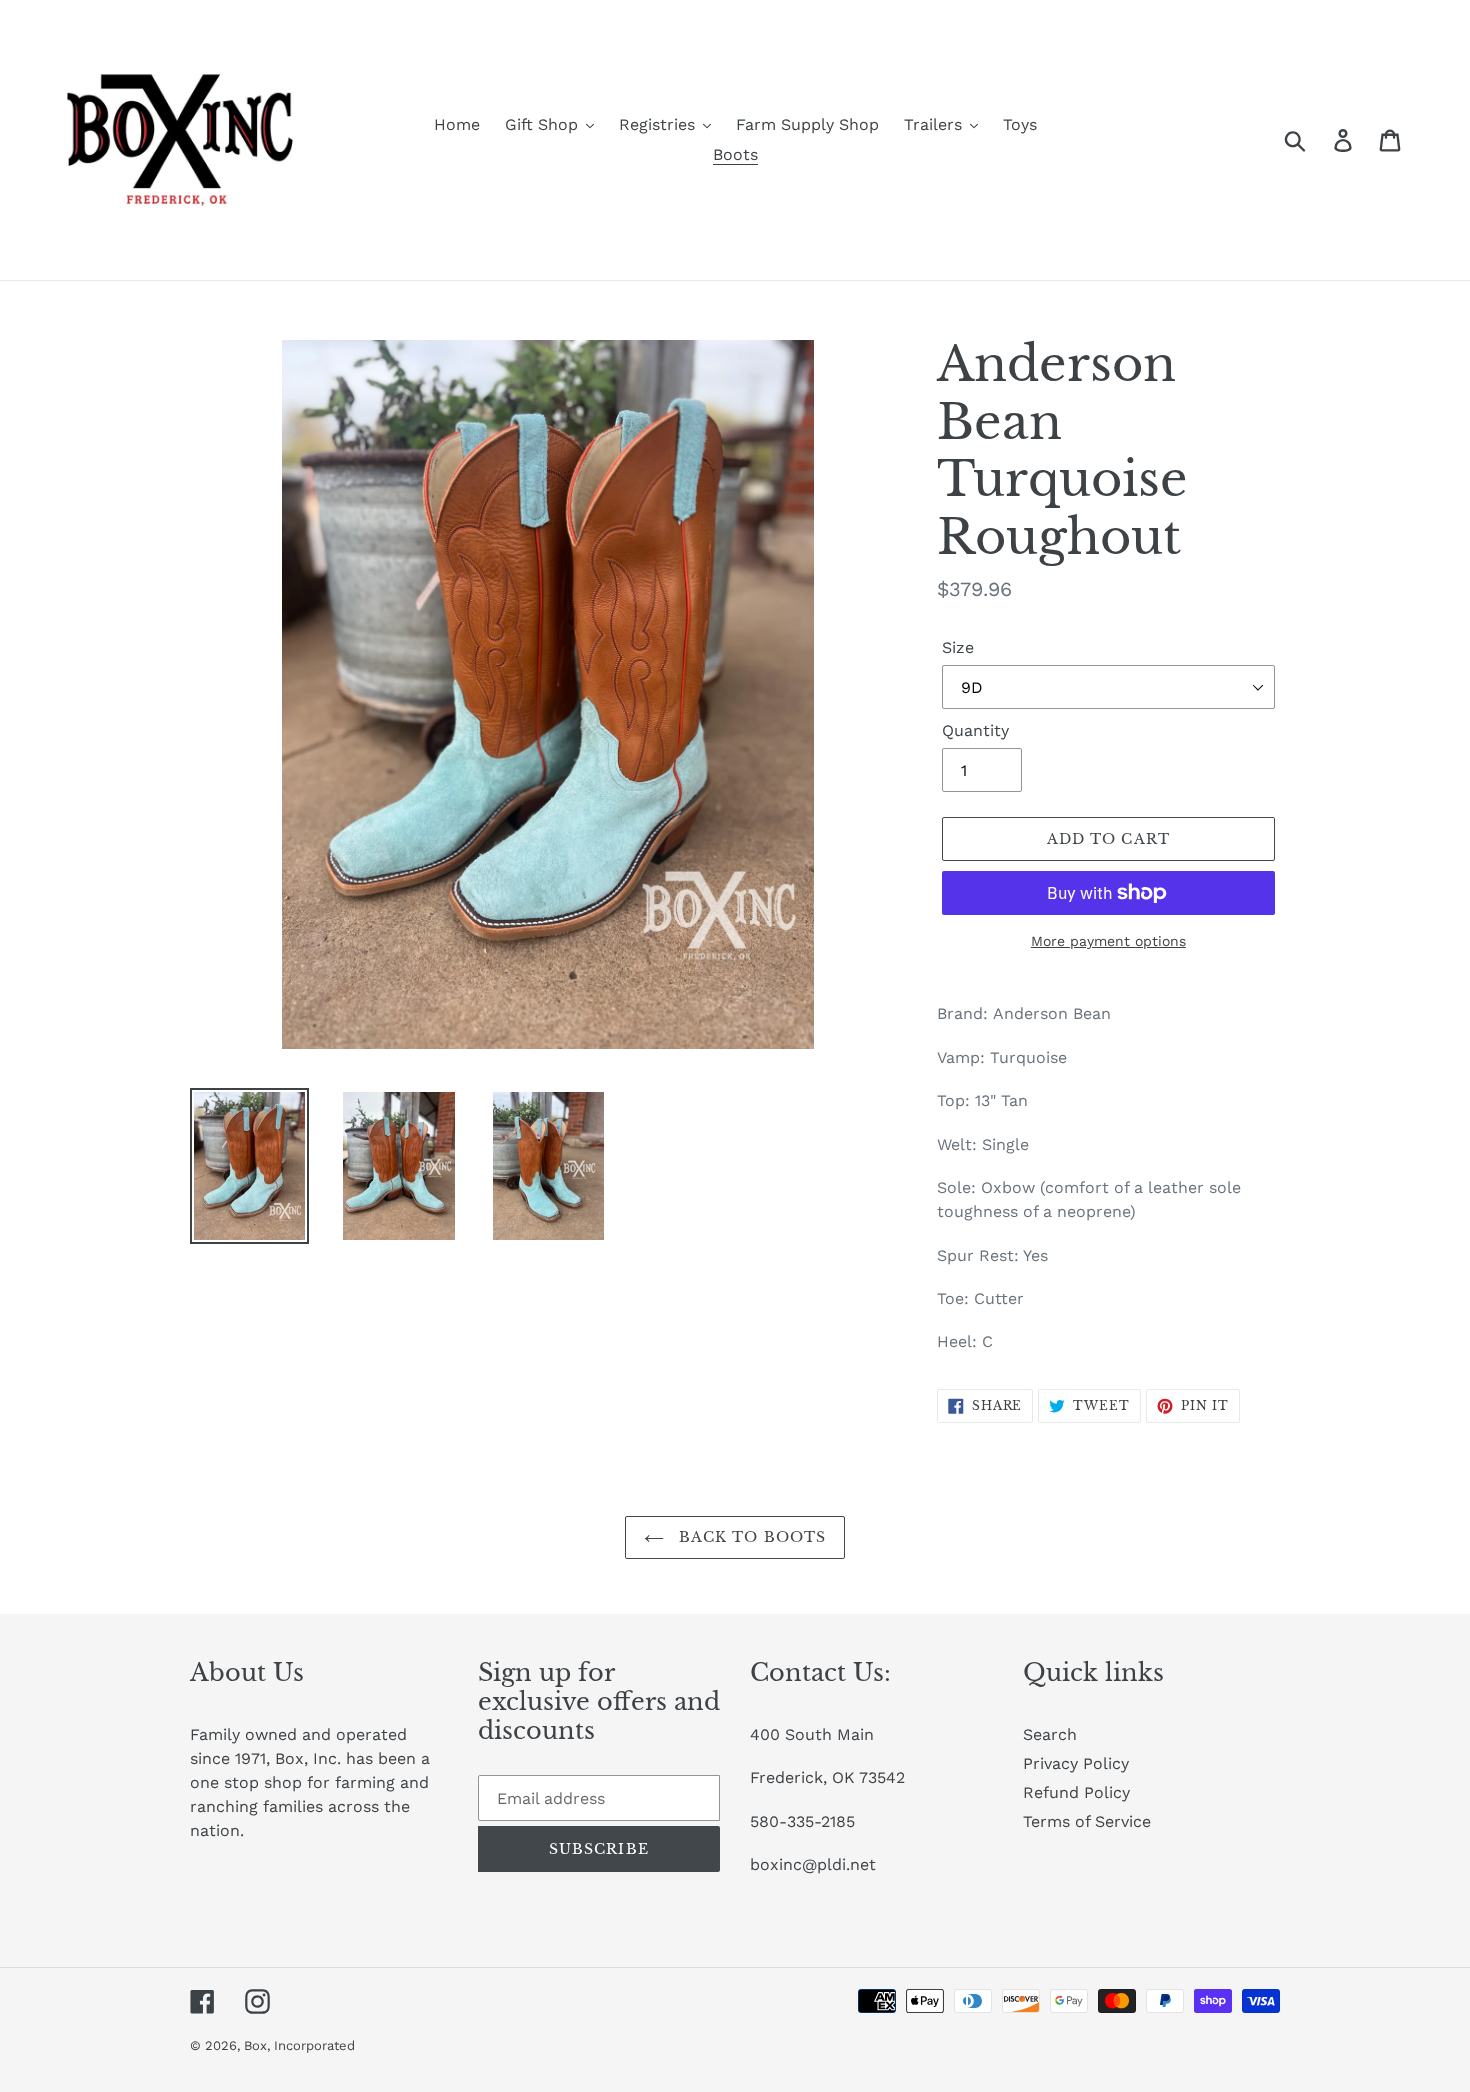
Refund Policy (1076, 1792)
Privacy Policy (1076, 1763)
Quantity (975, 730)
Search (1050, 1734)
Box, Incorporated (299, 2045)
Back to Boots (750, 1537)
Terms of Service (1087, 1821)
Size (958, 647)
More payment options (1108, 941)
